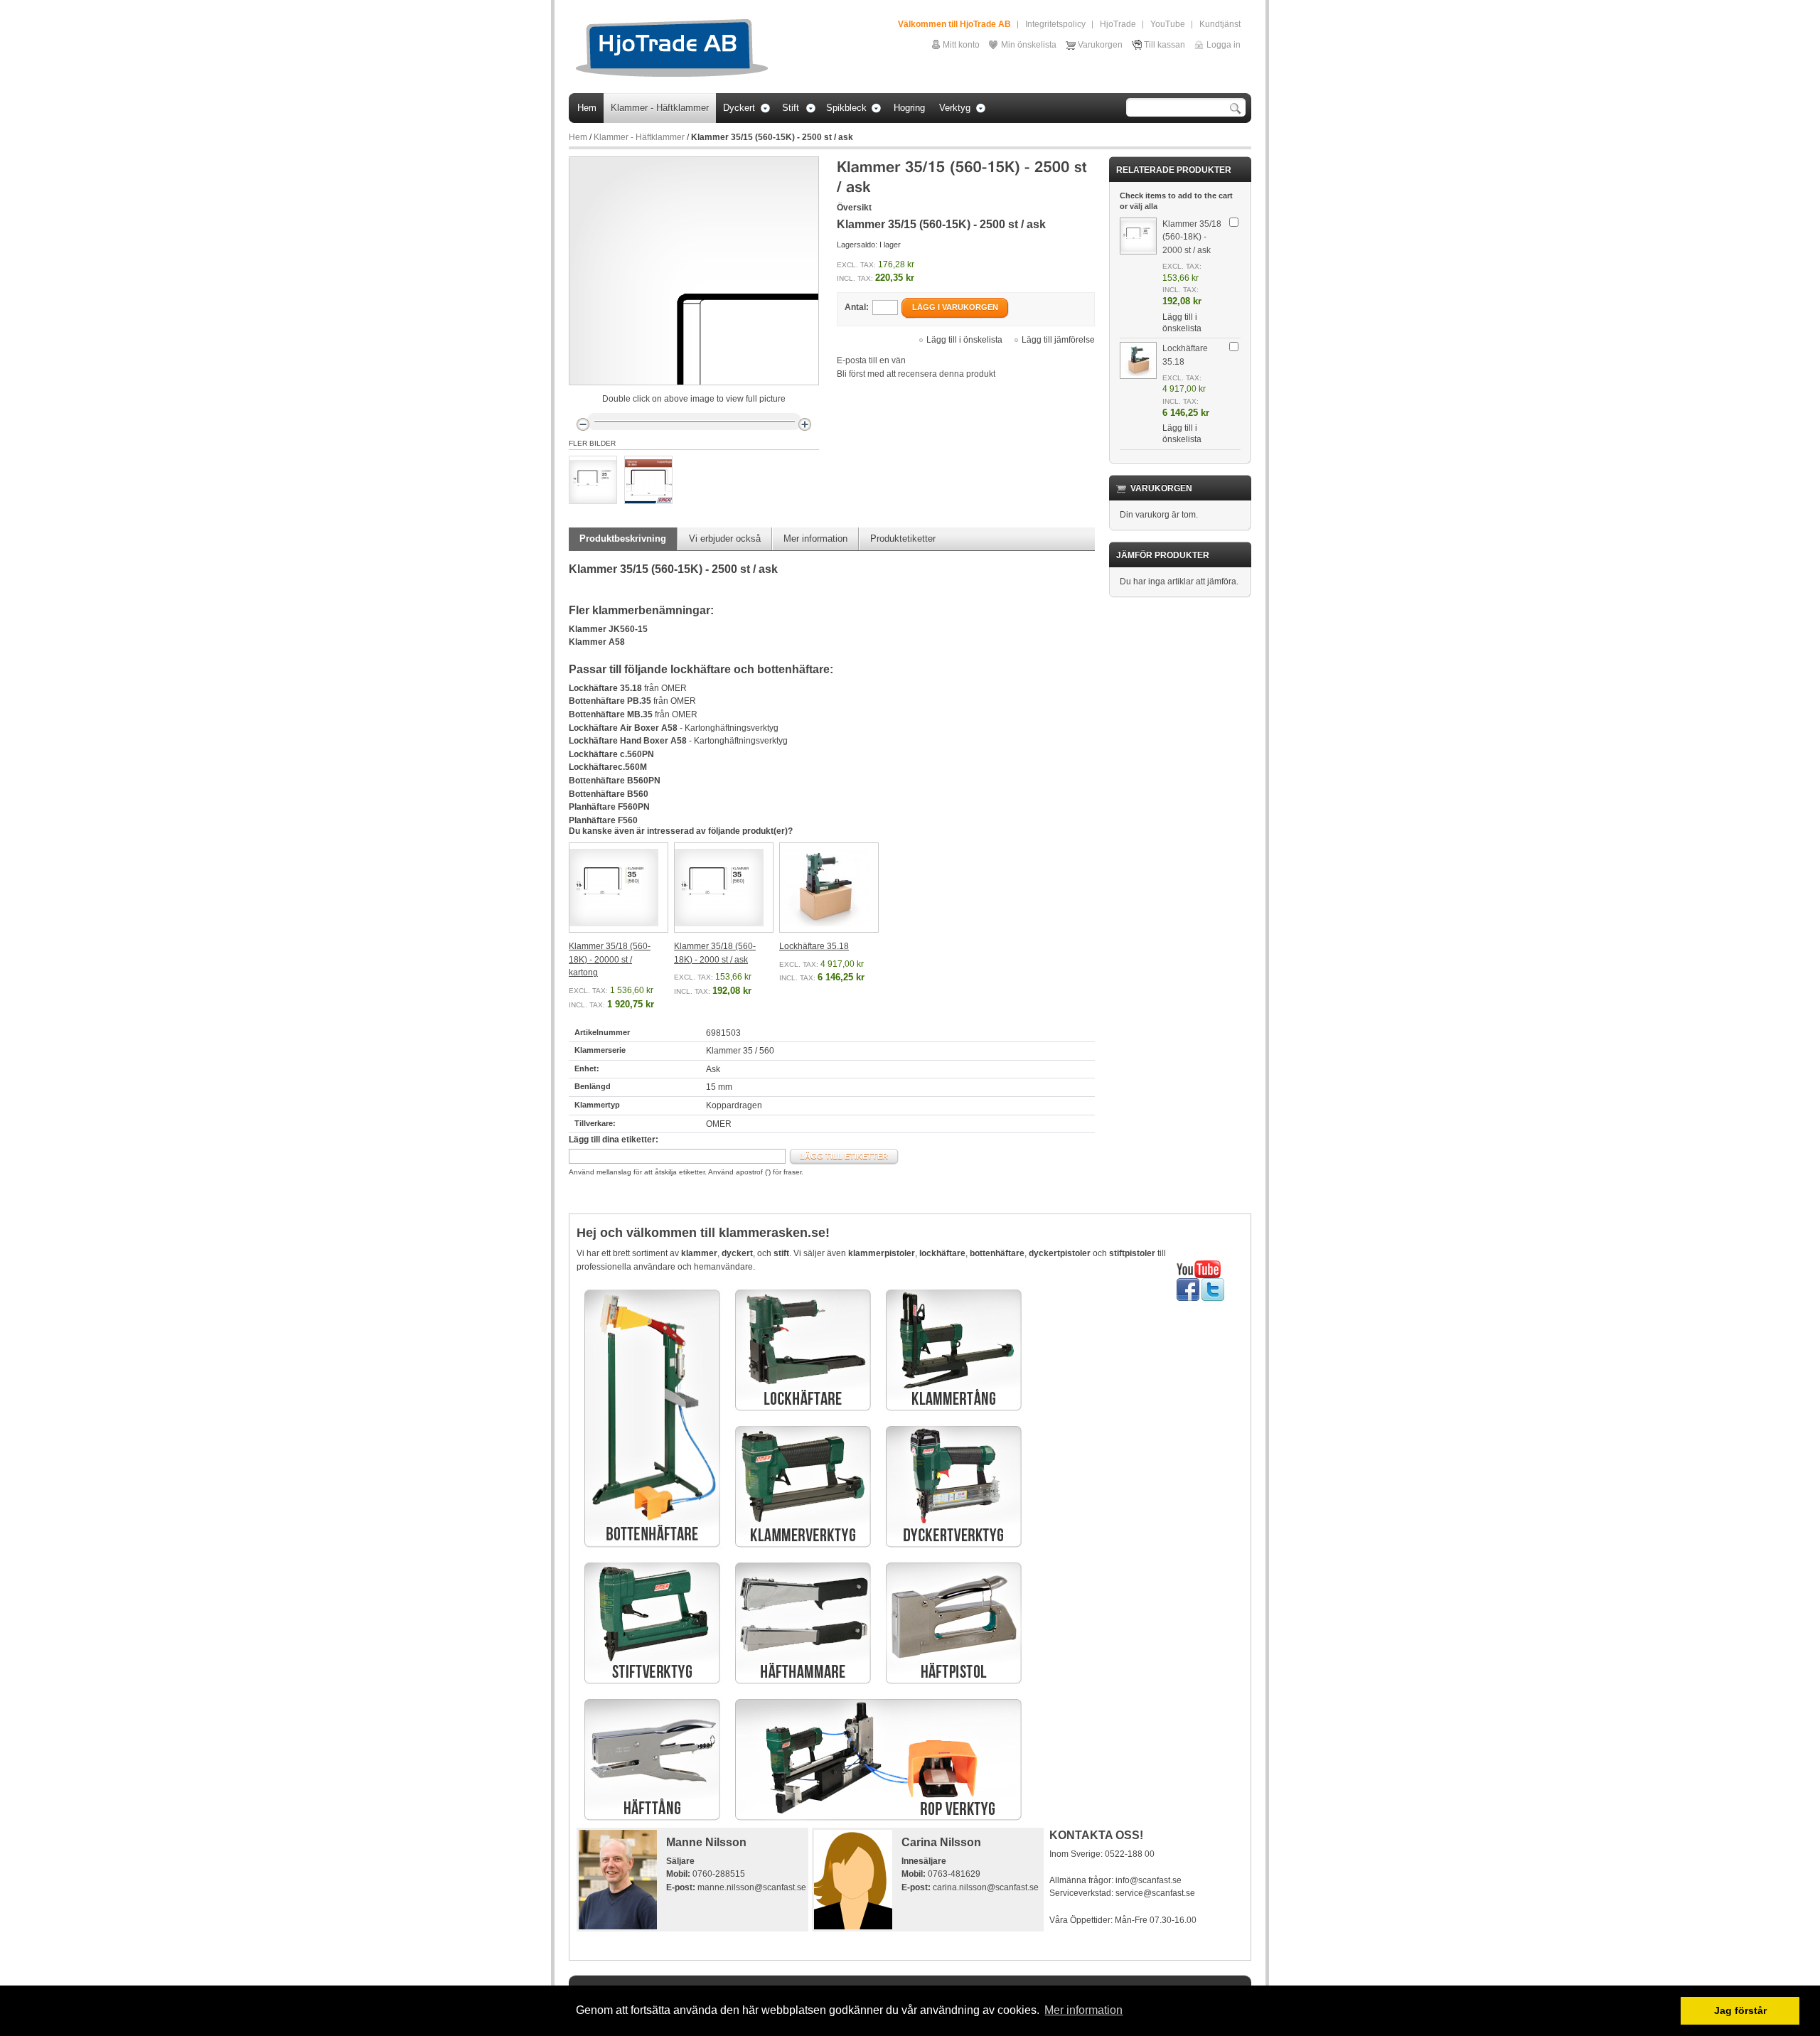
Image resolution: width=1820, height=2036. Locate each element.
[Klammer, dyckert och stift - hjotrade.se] (672, 48)
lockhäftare (942, 1253)
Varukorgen (1100, 45)
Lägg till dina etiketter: (614, 1140)
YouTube (1168, 24)
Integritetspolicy (1055, 24)
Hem (578, 137)
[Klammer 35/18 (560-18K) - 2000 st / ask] (724, 888)
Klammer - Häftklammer (639, 137)
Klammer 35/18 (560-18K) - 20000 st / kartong (610, 959)
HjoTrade (1118, 24)
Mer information (815, 539)
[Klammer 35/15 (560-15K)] (593, 480)
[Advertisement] (919, 1936)
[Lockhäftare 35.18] (829, 888)
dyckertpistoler (1060, 1253)
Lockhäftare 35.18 (814, 946)
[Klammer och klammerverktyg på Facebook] (1188, 1285)
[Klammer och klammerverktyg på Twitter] (1213, 1285)
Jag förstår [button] (1740, 2010)
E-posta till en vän (871, 360)
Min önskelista (1029, 45)
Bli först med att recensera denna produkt (916, 374)
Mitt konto (961, 45)
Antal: (857, 307)
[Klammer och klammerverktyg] (1199, 1267)
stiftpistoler (1132, 1253)
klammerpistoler (882, 1253)
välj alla (1144, 206)
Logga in (1224, 45)
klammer (699, 1253)
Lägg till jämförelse (1058, 340)
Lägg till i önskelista (964, 340)
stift (781, 1253)
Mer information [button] (1083, 2010)
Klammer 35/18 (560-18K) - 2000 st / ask (1192, 237)
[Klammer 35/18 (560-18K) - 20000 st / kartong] (619, 888)
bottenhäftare (997, 1253)
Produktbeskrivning (623, 539)
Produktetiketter (903, 539)
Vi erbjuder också (725, 539)
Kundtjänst (1220, 24)
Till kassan (1165, 45)
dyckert (737, 1253)
